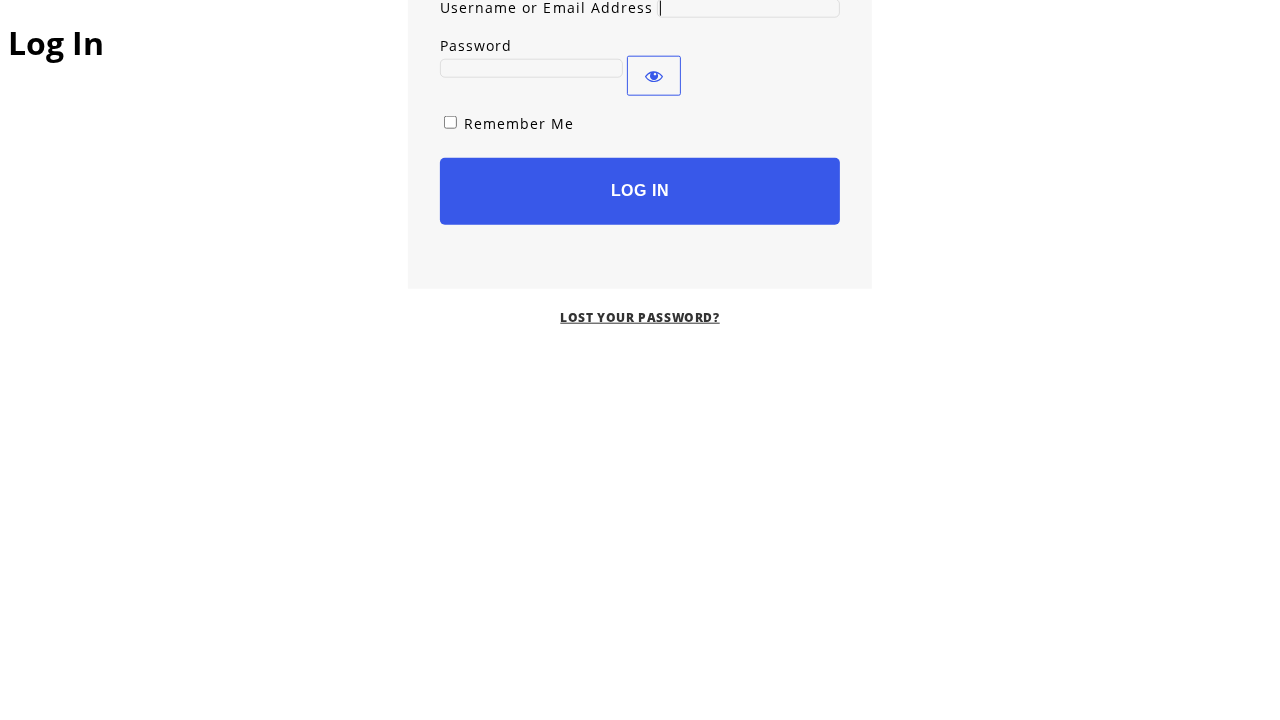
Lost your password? (639, 316)
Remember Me (519, 122)
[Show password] (654, 75)
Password (476, 44)
